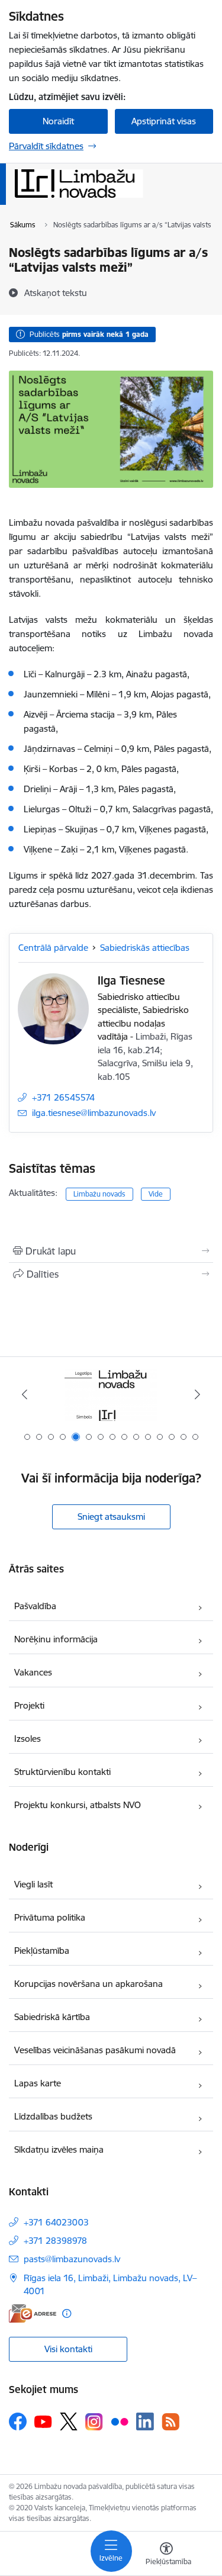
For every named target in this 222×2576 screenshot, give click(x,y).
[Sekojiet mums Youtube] (43, 2421)
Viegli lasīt (33, 1884)
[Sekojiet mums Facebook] (18, 2421)
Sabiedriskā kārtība (52, 2017)
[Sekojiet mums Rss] (170, 2422)
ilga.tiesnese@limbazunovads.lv (94, 1113)
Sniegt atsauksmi (111, 1517)
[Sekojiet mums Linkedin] (145, 2421)
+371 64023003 (56, 2222)
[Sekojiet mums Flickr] (120, 2421)
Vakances (33, 1672)
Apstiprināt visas (164, 121)
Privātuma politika (50, 1917)
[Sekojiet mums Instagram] (94, 2422)
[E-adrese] (33, 2313)
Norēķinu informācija (56, 1639)
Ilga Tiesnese (131, 980)
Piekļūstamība (42, 1951)
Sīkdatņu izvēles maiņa (59, 2149)
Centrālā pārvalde (53, 948)
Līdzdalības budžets (53, 2116)
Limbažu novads (99, 1194)
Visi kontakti (68, 2349)
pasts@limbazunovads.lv (72, 2259)
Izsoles (28, 1739)
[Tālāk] (197, 1394)
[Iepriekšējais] (25, 1394)
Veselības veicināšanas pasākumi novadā (95, 2050)
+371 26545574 (63, 1097)
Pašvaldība (35, 1606)
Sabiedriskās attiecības (145, 948)
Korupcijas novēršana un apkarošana (89, 1984)
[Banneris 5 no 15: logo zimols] (111, 1395)
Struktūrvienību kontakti (62, 1772)
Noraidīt (58, 121)
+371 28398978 (55, 2241)
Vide (156, 1194)
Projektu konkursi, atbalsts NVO (78, 1805)
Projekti (29, 1705)
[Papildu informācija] (67, 2313)
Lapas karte (38, 2083)
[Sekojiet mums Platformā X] (69, 2421)
